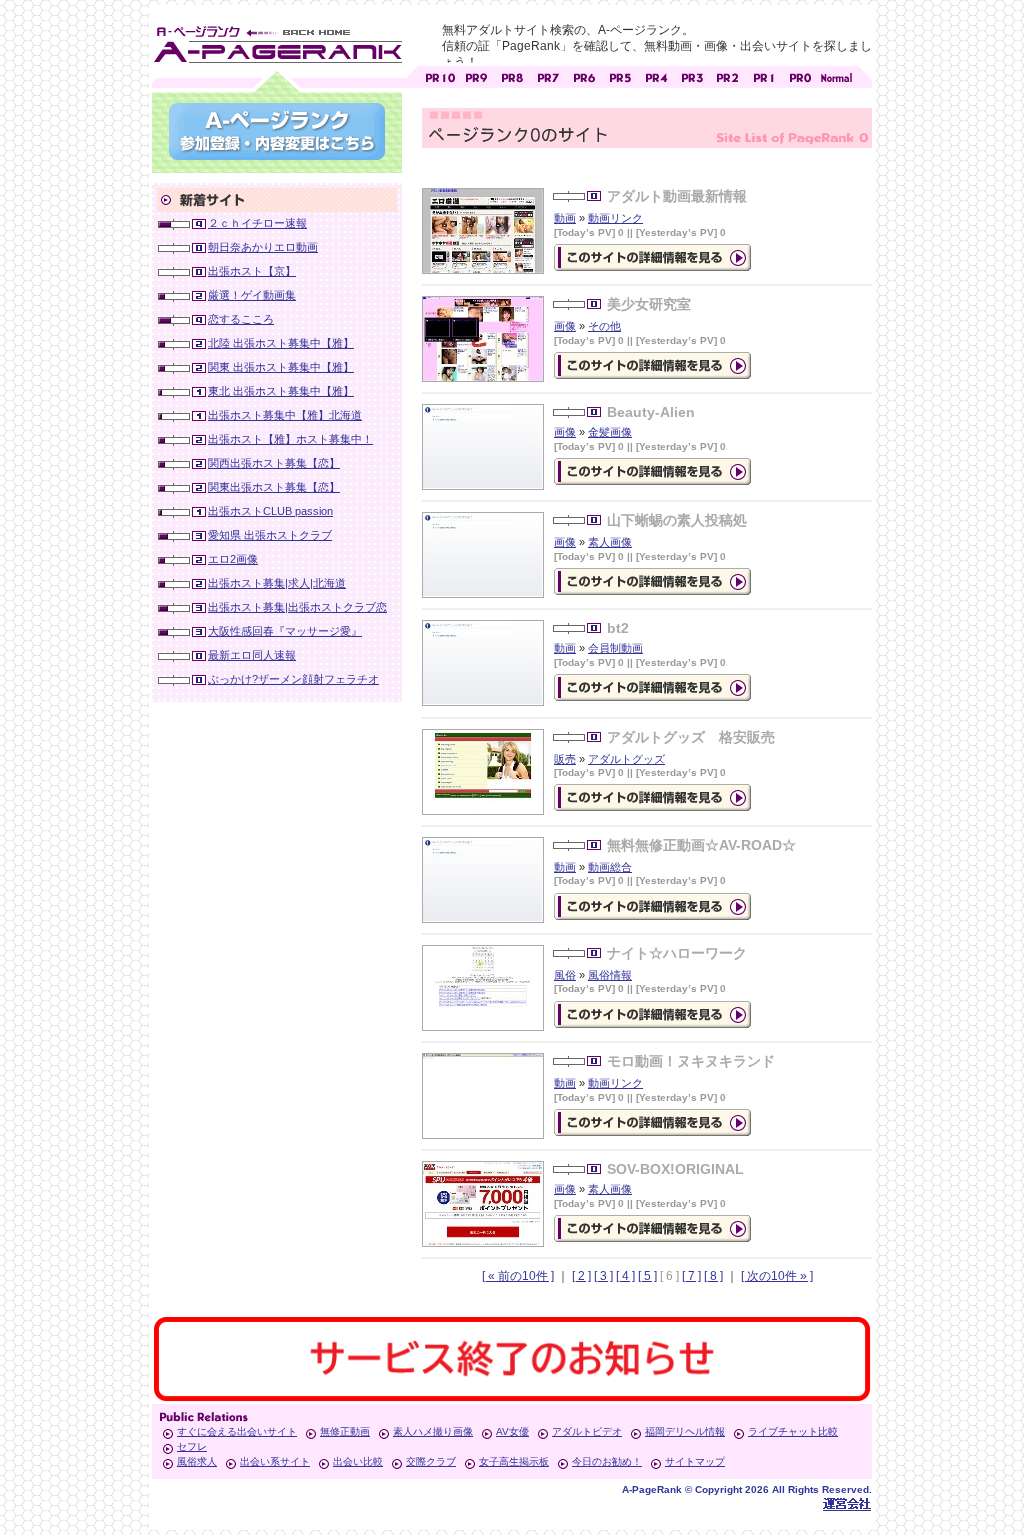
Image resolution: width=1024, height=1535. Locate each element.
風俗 (565, 975)
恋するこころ (241, 319)
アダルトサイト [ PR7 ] (548, 75)
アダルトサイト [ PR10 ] (440, 75)
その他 (604, 326)
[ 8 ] (713, 1276)
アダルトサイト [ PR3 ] (692, 75)
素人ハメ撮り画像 (433, 1431)
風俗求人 (197, 1461)
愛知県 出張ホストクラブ (270, 535)
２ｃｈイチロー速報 (257, 223)
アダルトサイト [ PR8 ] (512, 75)
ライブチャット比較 (793, 1431)
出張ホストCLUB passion (270, 511)
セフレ (192, 1446)
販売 (565, 759)
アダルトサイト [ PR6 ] (584, 75)
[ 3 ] (603, 1276)
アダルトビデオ (587, 1431)
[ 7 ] (691, 1276)
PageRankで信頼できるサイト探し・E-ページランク (836, 75)
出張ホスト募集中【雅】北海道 (285, 415)
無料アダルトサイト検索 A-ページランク (277, 41)
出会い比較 (358, 1461)
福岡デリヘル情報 (685, 1431)
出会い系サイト (275, 1461)
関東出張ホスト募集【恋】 (274, 487)
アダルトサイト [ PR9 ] (476, 75)
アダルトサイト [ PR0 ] (800, 75)
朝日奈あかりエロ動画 (263, 247)
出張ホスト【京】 (252, 271)
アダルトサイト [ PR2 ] (728, 75)
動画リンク (615, 218)
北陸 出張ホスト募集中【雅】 (281, 343)
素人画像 (610, 542)
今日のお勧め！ (607, 1461)
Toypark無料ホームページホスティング (847, 1503)
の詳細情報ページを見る (652, 257)
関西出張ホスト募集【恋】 (274, 463)
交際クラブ (431, 1461)
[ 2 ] (581, 1276)
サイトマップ (695, 1461)
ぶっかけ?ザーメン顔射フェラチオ (293, 679)
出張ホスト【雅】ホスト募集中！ (290, 439)
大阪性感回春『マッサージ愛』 (285, 631)
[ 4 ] (625, 1276)
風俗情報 (610, 975)
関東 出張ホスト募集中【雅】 (281, 367)
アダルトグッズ (626, 759)
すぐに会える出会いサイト (237, 1431)
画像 (565, 326)
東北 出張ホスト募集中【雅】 (281, 391)
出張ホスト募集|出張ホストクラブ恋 (297, 607)
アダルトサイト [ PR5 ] (620, 75)
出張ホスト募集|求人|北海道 (277, 583)
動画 (565, 218)
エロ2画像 (233, 559)
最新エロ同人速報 (252, 655)
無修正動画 (345, 1431)
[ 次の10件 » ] (777, 1276)
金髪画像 (610, 432)
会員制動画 (615, 648)
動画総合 (610, 867)
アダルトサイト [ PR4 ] (656, 75)
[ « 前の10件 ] (518, 1276)
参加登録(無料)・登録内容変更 (277, 131)
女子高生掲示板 (514, 1461)
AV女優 (512, 1431)
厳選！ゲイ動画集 (252, 295)
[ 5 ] (647, 1276)
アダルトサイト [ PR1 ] (764, 75)
